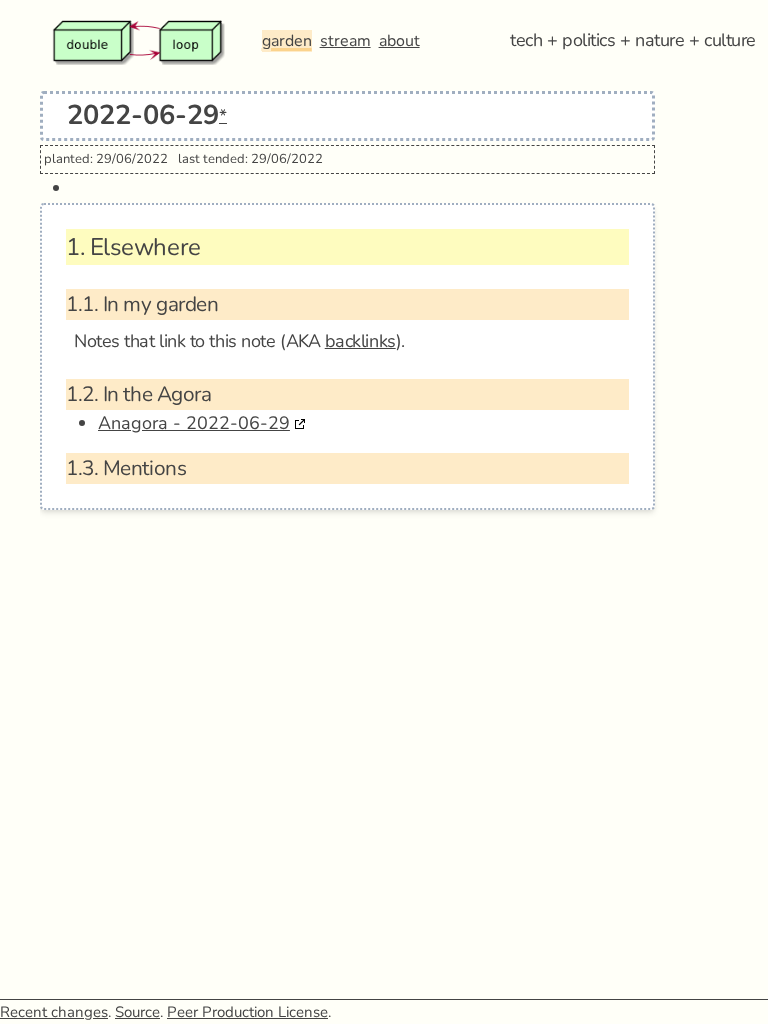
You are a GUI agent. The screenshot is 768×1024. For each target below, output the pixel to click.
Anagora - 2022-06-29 (194, 423)
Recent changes (54, 1012)
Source (137, 1012)
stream (345, 41)
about (399, 41)
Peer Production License (247, 1012)
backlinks (360, 341)
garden (287, 41)
